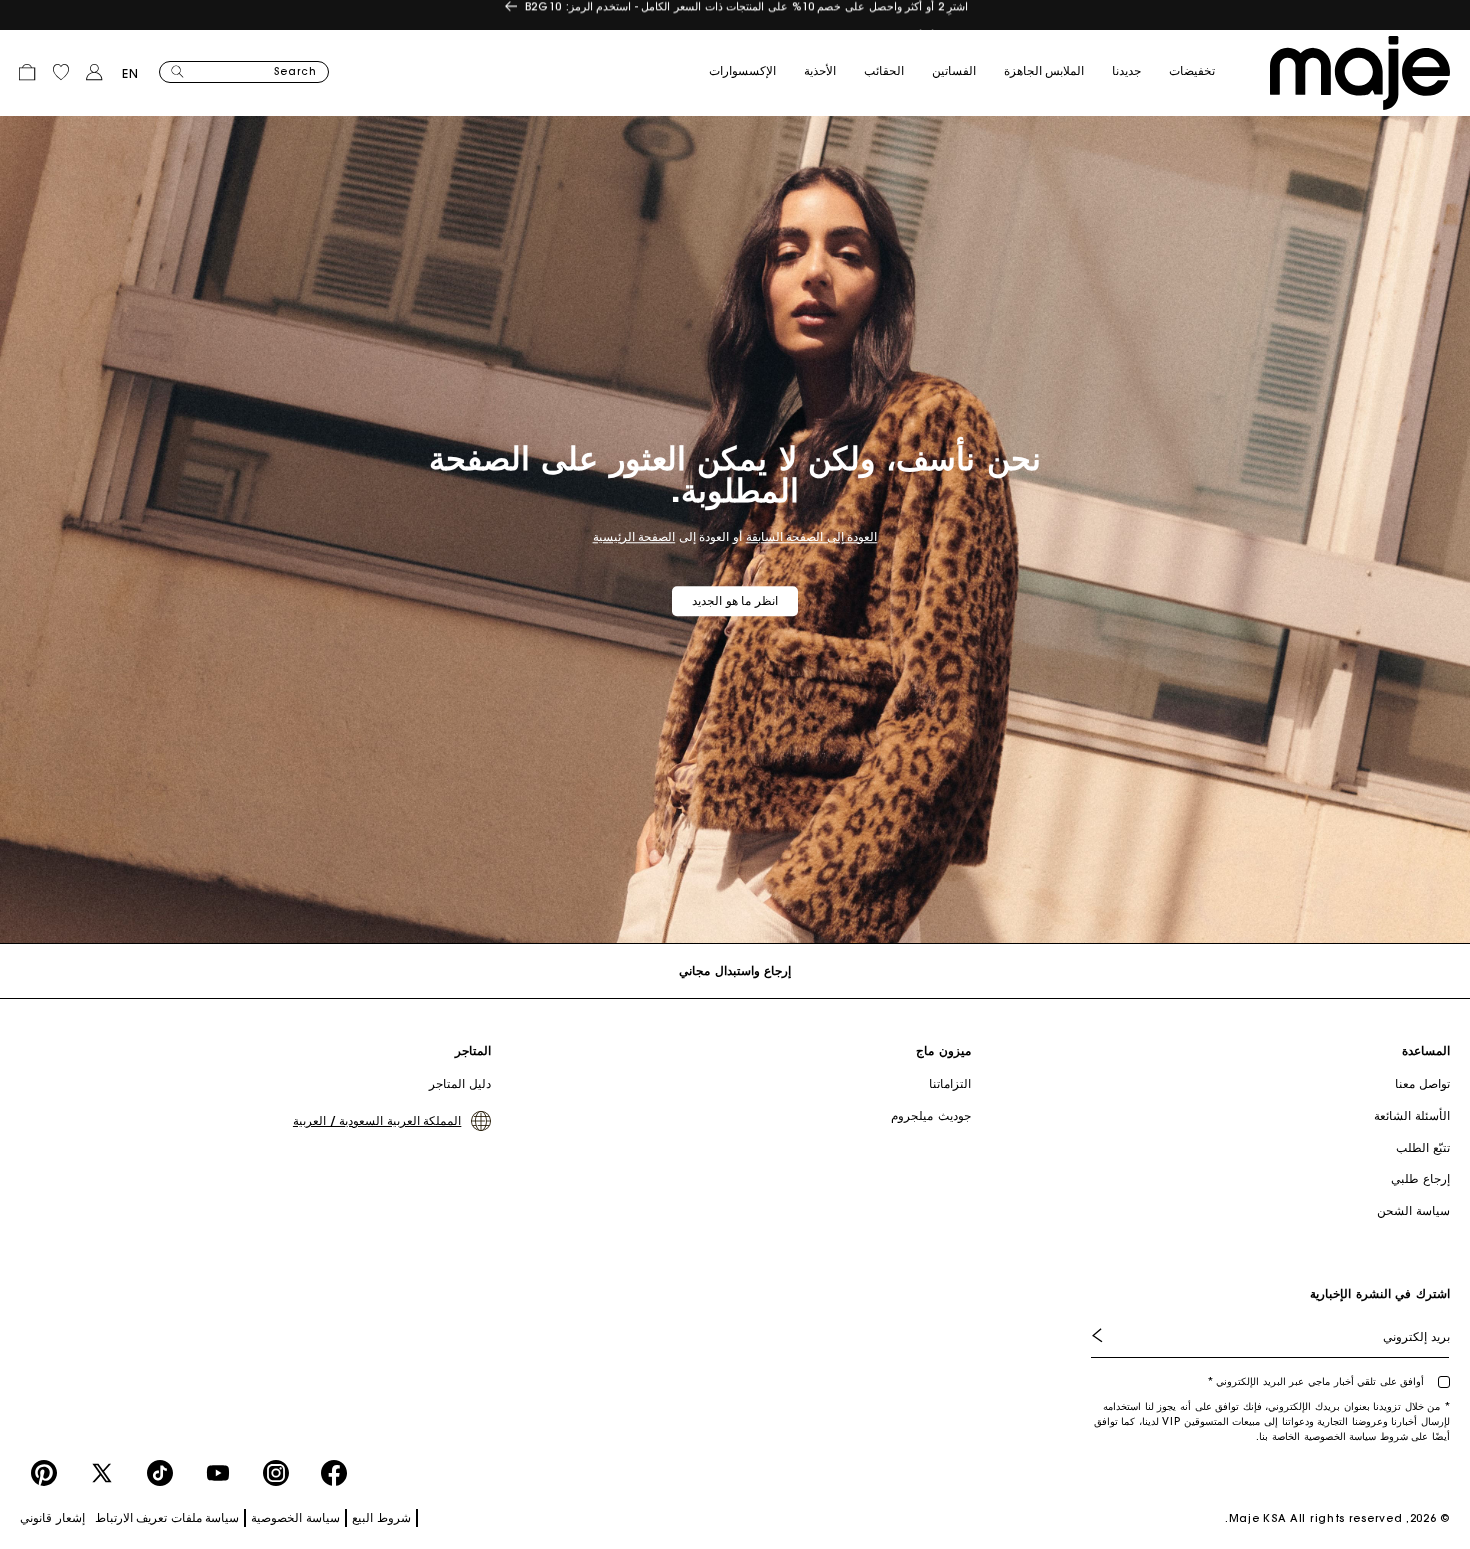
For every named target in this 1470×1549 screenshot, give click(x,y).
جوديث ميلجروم (930, 1115)
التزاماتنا (950, 1083)
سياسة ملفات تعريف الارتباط (167, 1517)
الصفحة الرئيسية (634, 536)
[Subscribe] (1112, 1335)
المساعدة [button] (1426, 1050)
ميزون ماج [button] (943, 1050)
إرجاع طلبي (1420, 1178)
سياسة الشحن (1413, 1210)
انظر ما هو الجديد (735, 600)
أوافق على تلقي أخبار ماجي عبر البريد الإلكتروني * (1317, 1381)
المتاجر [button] (473, 1050)
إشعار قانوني (52, 1517)
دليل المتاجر (460, 1083)
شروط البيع (381, 1517)
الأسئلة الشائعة (1412, 1115)
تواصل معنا (1422, 1083)
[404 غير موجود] (1360, 73)
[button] (1206, 72)
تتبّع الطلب (1423, 1147)
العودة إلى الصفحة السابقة (812, 536)
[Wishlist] (61, 72)
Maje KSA (1258, 1518)
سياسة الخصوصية (295, 1517)
